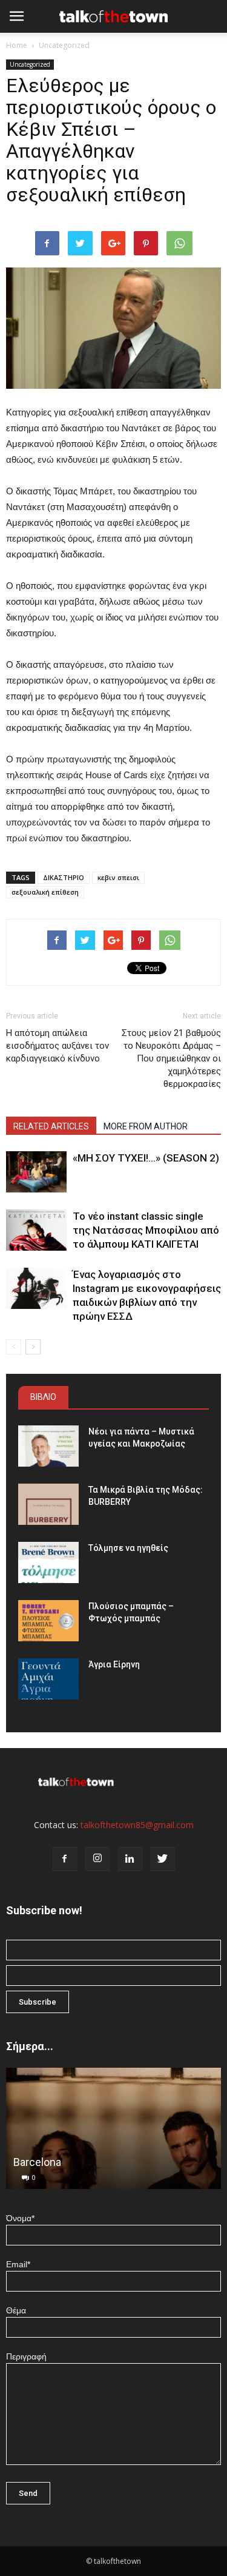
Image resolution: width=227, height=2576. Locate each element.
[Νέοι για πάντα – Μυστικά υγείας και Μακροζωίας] (48, 1446)
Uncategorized (64, 45)
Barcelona (37, 2162)
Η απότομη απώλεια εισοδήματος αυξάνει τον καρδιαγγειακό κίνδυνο (58, 1046)
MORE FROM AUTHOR (146, 1126)
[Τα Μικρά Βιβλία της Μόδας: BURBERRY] (48, 1505)
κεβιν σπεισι (118, 877)
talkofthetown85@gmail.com (137, 1825)
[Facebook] (65, 1859)
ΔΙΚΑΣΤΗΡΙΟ (64, 877)
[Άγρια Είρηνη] (48, 1679)
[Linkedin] (130, 1859)
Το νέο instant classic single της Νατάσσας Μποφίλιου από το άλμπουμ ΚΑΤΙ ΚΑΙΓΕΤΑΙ (146, 1230)
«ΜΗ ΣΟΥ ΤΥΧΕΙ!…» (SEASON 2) (146, 1158)
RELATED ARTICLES (51, 1126)
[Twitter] (163, 1859)
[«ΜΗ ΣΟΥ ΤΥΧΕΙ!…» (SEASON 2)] (36, 1172)
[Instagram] (97, 1859)
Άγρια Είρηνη (114, 1664)
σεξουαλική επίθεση (45, 892)
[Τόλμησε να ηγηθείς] (48, 1563)
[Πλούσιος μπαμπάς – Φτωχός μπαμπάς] (48, 1621)
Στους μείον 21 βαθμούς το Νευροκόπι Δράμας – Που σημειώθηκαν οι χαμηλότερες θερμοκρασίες (171, 1058)
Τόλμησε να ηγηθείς (128, 1548)
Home (17, 45)
